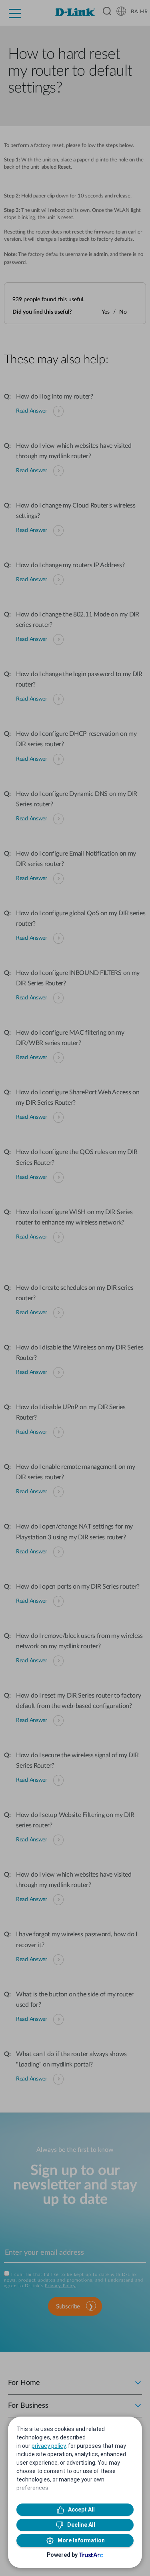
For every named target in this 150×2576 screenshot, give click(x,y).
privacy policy (49, 2446)
